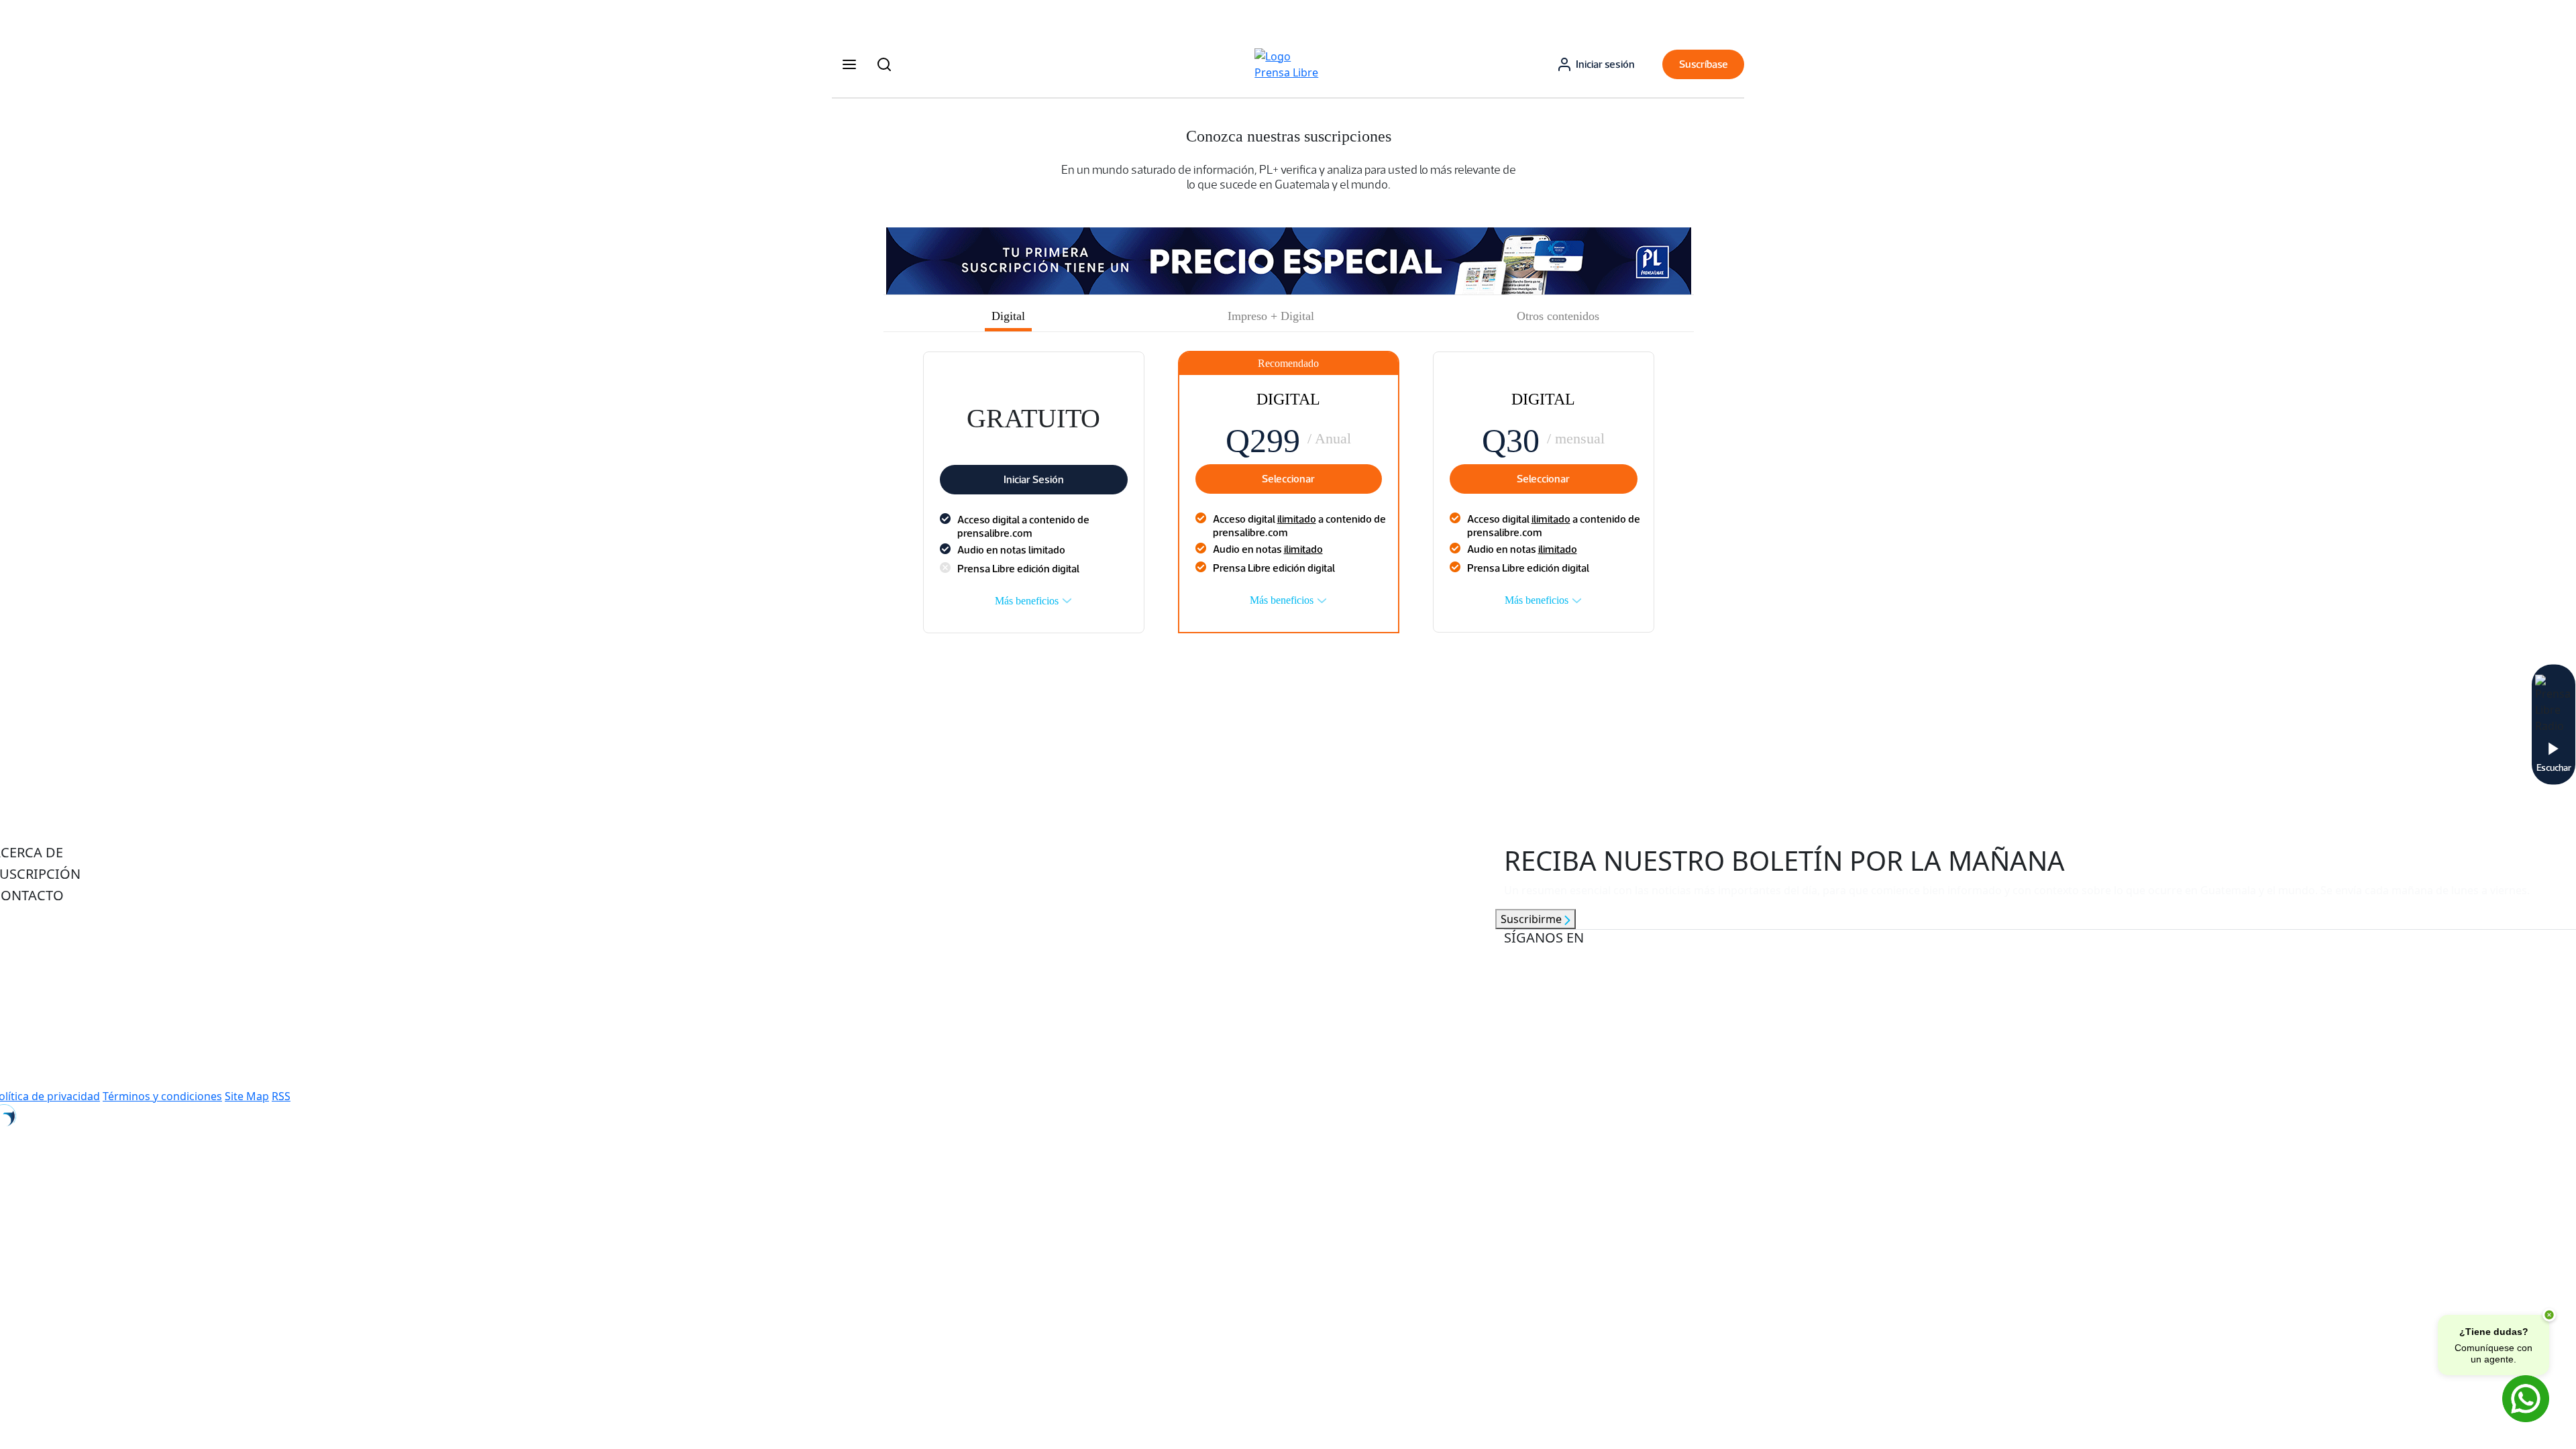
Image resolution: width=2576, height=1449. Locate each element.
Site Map (247, 1096)
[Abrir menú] (849, 64)
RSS (281, 1096)
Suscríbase (1704, 64)
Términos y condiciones (162, 1096)
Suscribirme (1533, 919)
